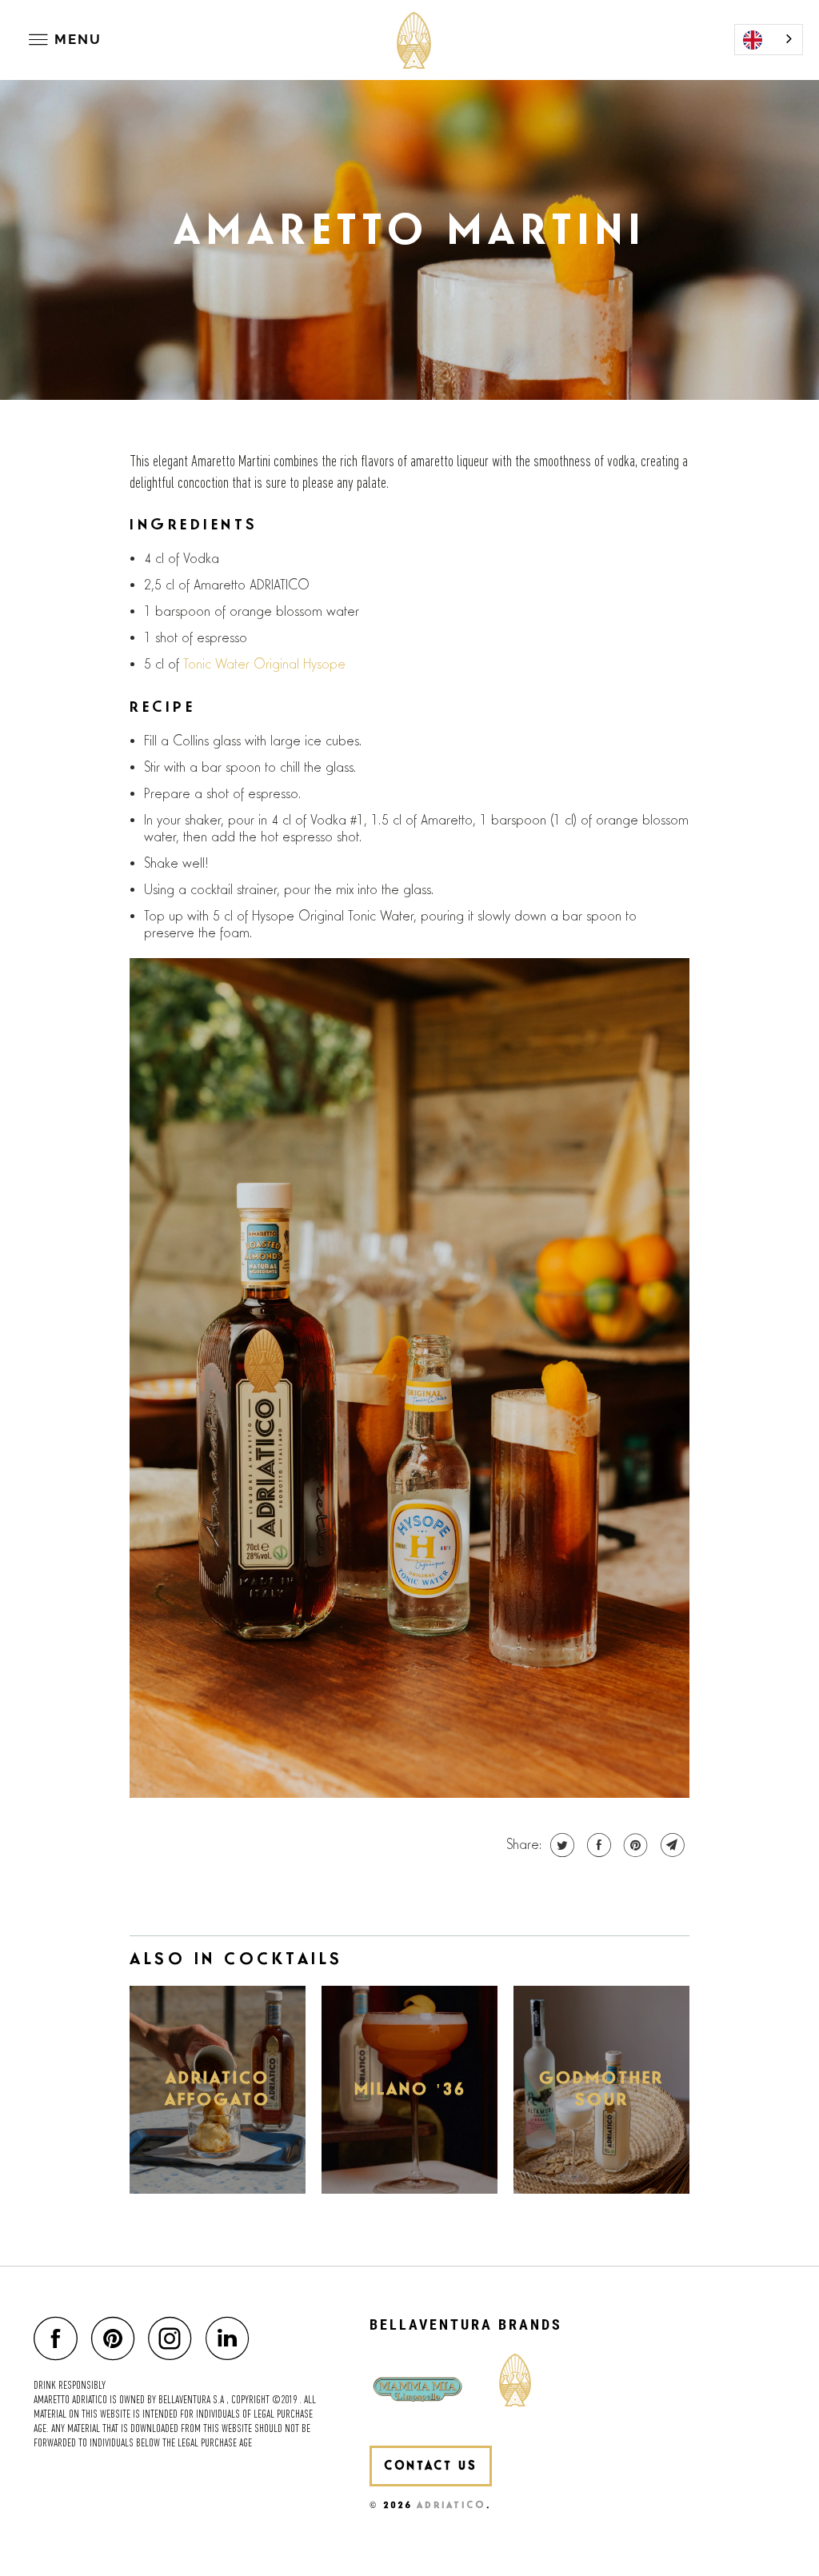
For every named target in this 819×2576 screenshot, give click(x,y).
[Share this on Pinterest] (634, 1845)
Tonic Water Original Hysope (264, 665)
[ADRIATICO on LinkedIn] (232, 2338)
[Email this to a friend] (671, 1845)
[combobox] (769, 40)
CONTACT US (431, 2466)
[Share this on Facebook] (597, 1845)
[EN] (769, 40)
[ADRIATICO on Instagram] (174, 2338)
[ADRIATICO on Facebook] (60, 2338)
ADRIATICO (451, 2505)
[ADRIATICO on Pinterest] (117, 2338)
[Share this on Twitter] (560, 1845)
